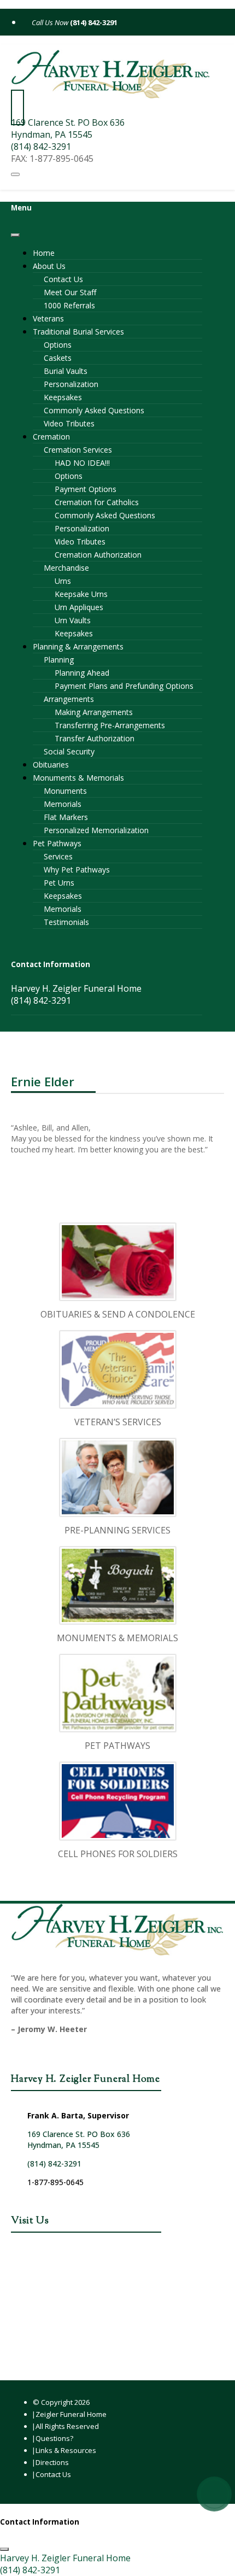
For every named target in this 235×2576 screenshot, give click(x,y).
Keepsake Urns (81, 594)
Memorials (63, 804)
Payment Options (86, 489)
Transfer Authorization (95, 738)
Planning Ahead (82, 673)
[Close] (15, 235)
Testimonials (66, 922)
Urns (63, 581)
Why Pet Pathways (77, 870)
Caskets (58, 358)
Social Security (69, 751)
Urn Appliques (79, 607)
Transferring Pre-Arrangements (110, 725)
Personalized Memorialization (96, 830)
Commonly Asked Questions (94, 410)
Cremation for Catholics (97, 502)
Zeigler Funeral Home (71, 2414)
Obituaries (51, 765)
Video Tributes (69, 423)
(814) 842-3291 (93, 22)
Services (58, 856)
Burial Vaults (66, 371)
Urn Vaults (73, 620)
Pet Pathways (57, 843)
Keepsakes (63, 397)
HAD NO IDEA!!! (82, 463)
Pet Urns (59, 883)
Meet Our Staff (70, 292)
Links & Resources (66, 2450)
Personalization (71, 384)
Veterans (48, 318)
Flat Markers (66, 817)
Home (44, 253)
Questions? (54, 2438)
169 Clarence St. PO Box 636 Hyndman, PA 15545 (68, 128)
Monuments (65, 791)
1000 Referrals (69, 305)
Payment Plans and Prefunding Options (124, 686)
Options (58, 345)
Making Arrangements (94, 712)
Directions (52, 2462)
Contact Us (63, 279)
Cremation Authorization (98, 555)
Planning (59, 660)
